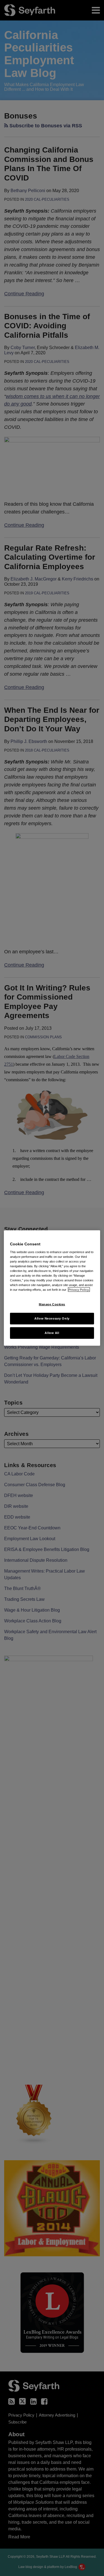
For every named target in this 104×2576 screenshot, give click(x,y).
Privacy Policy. (79, 1290)
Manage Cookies (52, 1304)
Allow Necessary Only (52, 1318)
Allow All (52, 1333)
